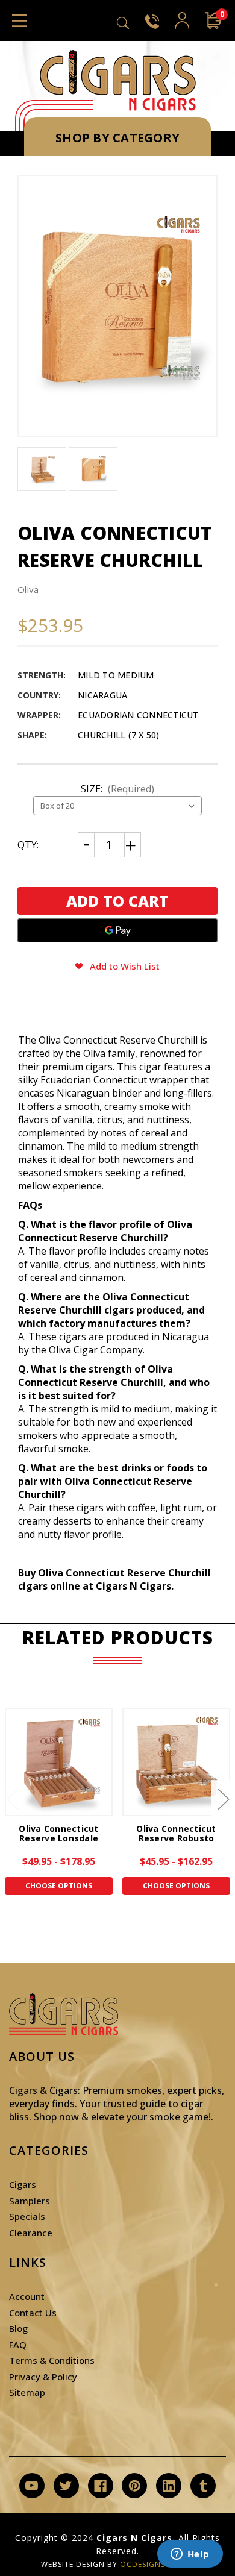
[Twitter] (66, 2486)
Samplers (30, 2201)
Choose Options (59, 1886)
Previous (12, 1799)
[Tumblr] (203, 2486)
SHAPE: (32, 735)
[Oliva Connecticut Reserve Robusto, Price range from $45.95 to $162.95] (176, 1762)
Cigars (23, 2184)
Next (223, 1799)
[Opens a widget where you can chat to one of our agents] (190, 2555)
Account (27, 2296)
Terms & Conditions (52, 2360)
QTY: (28, 845)
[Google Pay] (117, 930)
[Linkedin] (169, 2486)
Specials (27, 2216)
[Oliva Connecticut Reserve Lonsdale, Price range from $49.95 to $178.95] (59, 1762)
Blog (18, 2328)
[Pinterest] (135, 2486)
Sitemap (27, 2392)
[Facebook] (100, 2486)
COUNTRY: (39, 695)
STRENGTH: (42, 675)
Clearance (31, 2233)
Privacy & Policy (43, 2377)
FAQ (18, 2345)
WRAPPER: (39, 715)
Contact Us (33, 2313)
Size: (117, 789)
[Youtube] (32, 2486)
